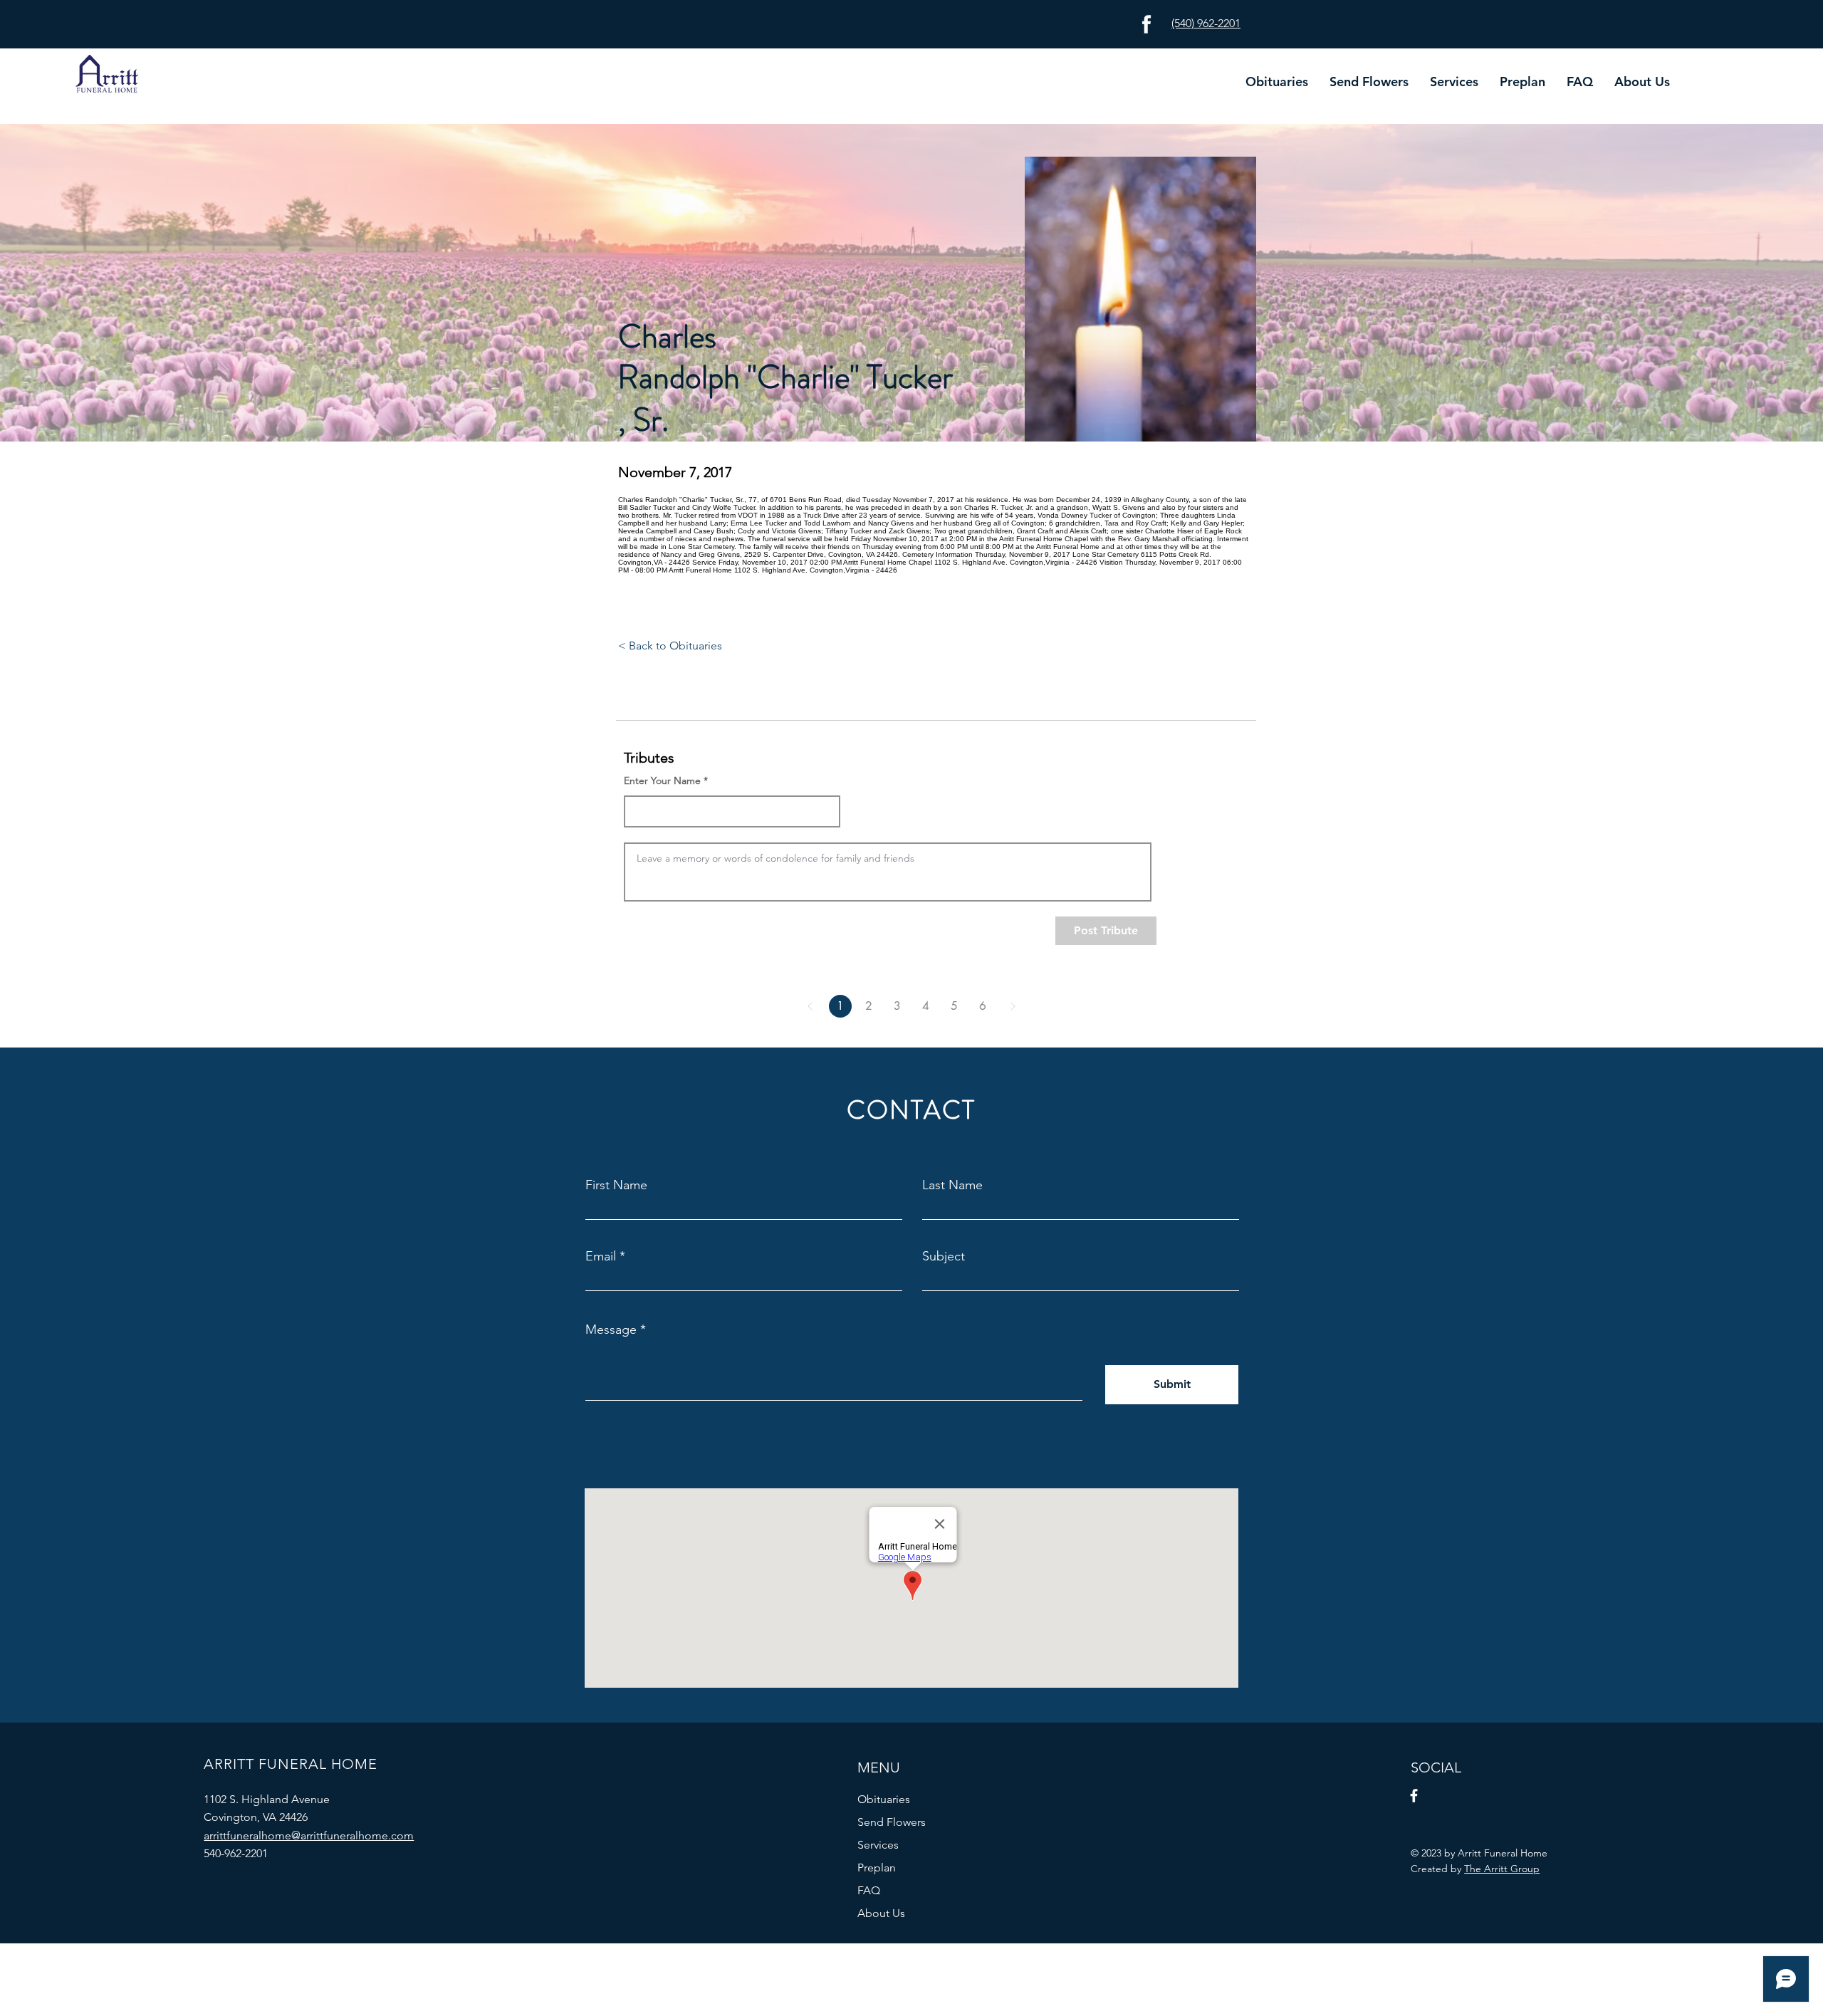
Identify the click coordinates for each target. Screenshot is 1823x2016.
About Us (881, 1913)
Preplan (877, 1868)
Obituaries (884, 1799)
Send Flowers (892, 1822)
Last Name (952, 1185)
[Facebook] (1414, 1796)
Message (611, 1330)
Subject (944, 1256)
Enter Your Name (662, 780)
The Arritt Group (1502, 1869)
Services (878, 1845)
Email (601, 1256)
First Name (616, 1185)
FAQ (869, 1890)
